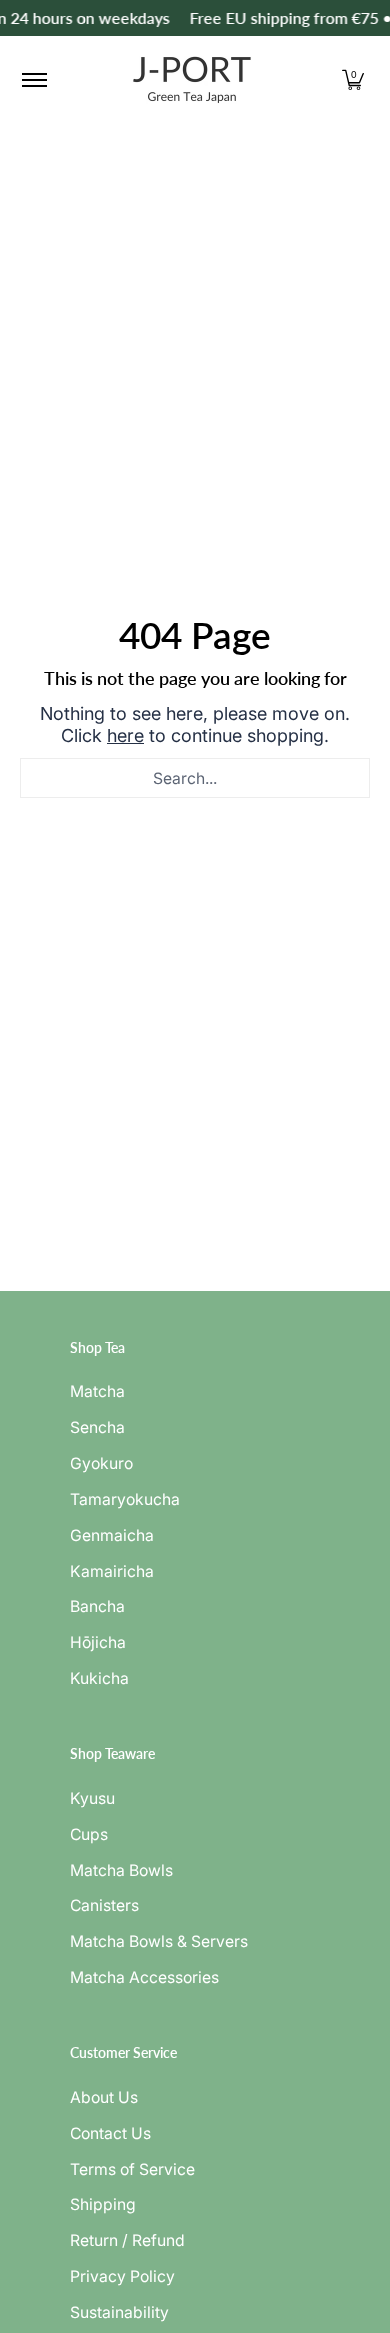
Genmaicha (112, 1535)
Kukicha (99, 1678)
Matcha (97, 1391)
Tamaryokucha (125, 1499)
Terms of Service (132, 2169)
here (125, 735)
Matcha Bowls (121, 1870)
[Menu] (33, 80)
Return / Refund (127, 2240)
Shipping (103, 2204)
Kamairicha (112, 1571)
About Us (104, 2097)
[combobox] (195, 778)
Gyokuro (101, 1463)
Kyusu (92, 1798)
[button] (353, 80)
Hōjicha (98, 1642)
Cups (89, 1834)
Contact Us (110, 2133)
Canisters (104, 1905)
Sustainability (119, 2312)
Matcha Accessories (144, 1977)
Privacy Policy (122, 2276)
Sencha (97, 1427)
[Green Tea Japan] (192, 80)
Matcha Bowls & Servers (159, 1941)
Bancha (97, 1606)
